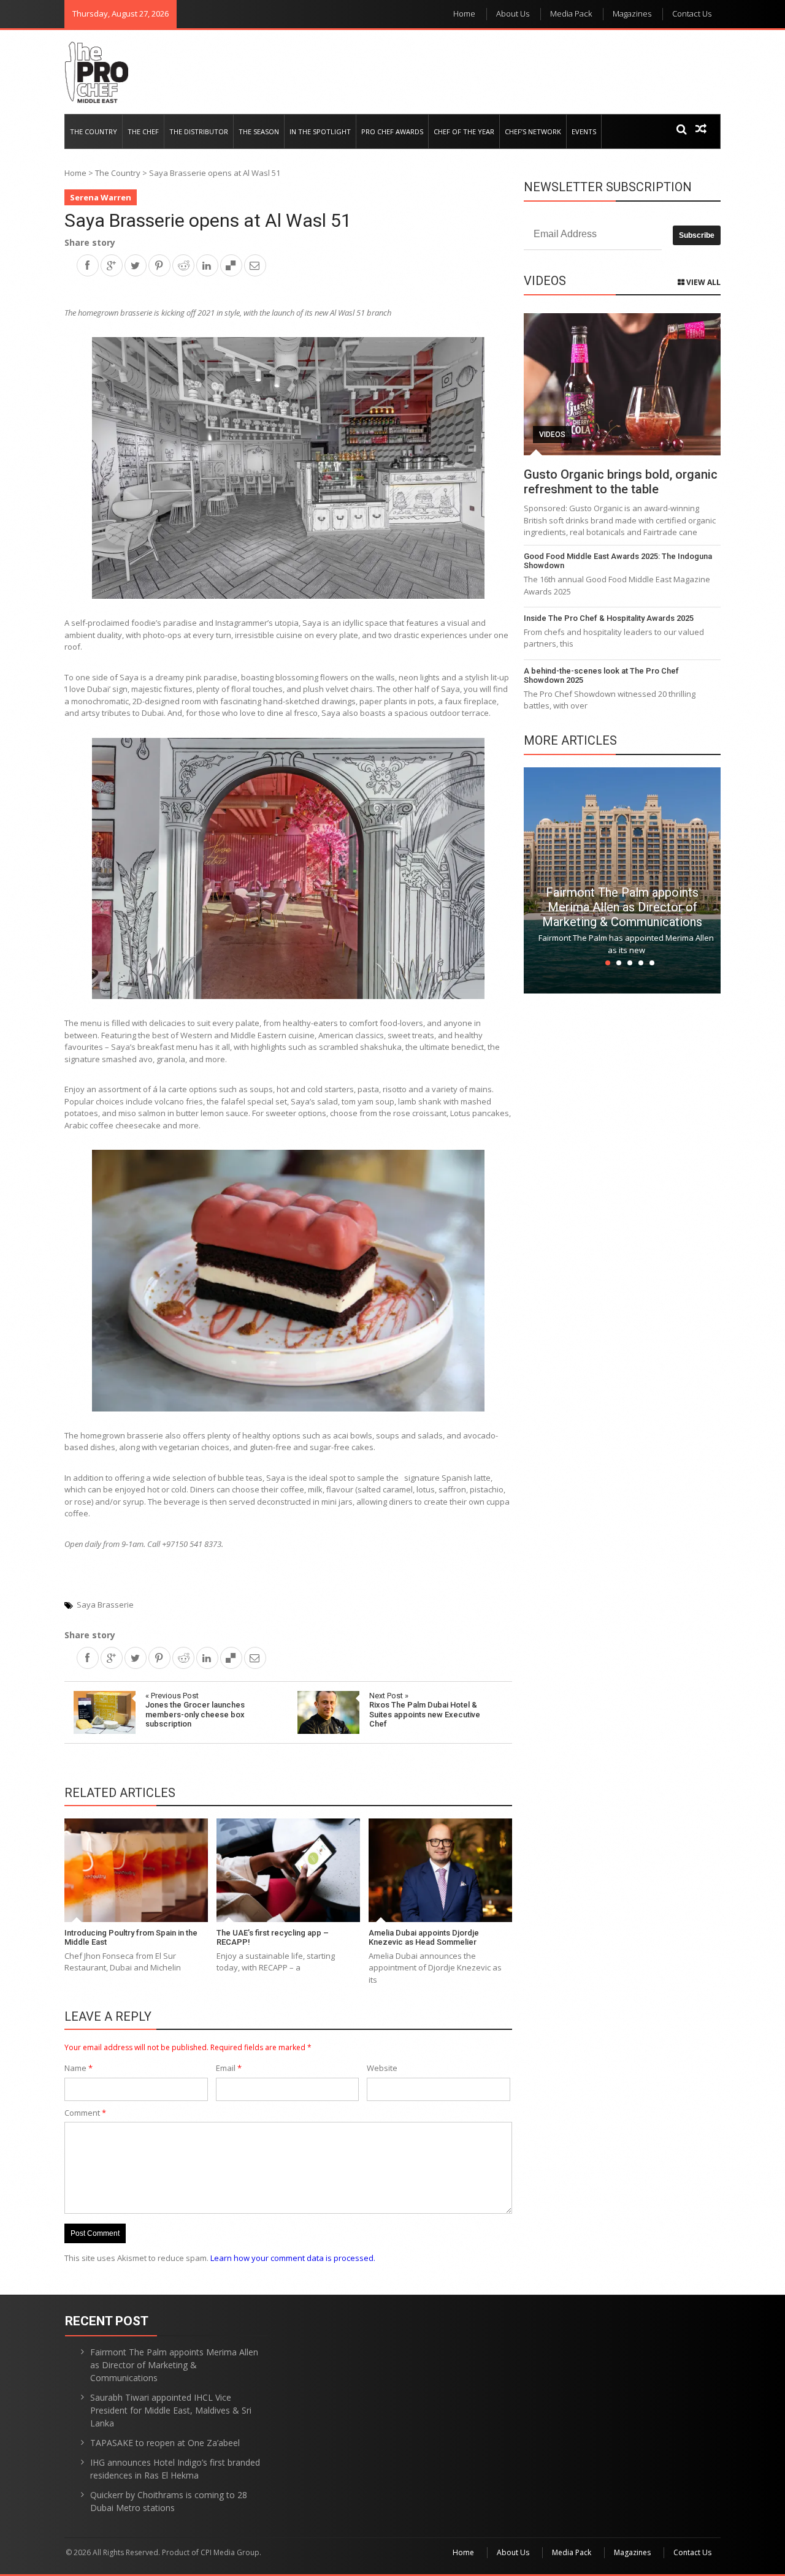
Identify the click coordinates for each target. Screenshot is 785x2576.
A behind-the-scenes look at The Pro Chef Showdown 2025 (601, 676)
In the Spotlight (320, 131)
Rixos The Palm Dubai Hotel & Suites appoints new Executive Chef (425, 1710)
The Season (259, 131)
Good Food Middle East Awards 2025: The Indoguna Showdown (618, 561)
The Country (94, 131)
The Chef (143, 131)
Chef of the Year (464, 131)
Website (382, 2068)
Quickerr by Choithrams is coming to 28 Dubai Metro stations (169, 2501)
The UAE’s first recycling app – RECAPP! (273, 1938)
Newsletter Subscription (608, 187)
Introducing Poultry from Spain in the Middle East (131, 1938)
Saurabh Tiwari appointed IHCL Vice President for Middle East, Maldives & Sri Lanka (171, 2410)
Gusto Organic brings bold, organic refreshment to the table (621, 482)
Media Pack (571, 13)
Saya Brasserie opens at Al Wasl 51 (208, 220)
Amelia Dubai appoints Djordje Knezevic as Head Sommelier (424, 1938)
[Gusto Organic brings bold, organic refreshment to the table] (622, 384)
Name (78, 2068)
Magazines (632, 13)
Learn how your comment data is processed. (293, 2258)
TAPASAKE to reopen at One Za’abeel (165, 2443)
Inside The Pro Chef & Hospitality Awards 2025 (609, 618)
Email (229, 2068)
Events (584, 131)
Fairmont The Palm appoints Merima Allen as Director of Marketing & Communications (622, 907)
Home (464, 13)
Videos (552, 435)
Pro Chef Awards (392, 131)
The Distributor (199, 131)
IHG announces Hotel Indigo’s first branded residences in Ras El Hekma (175, 2469)
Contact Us (692, 13)
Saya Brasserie (105, 1605)
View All (703, 282)
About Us (513, 13)
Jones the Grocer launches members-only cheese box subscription (195, 1710)
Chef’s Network (533, 131)
